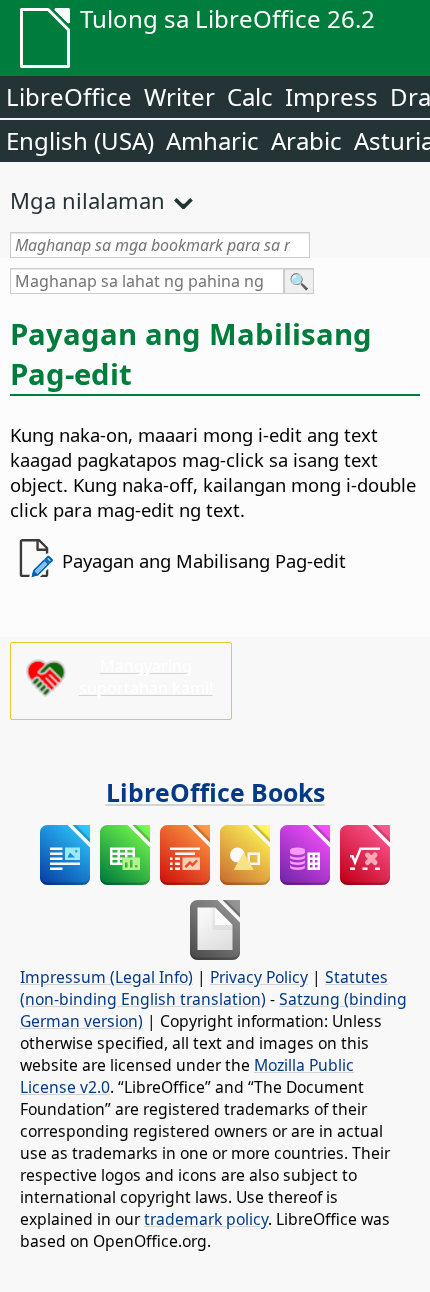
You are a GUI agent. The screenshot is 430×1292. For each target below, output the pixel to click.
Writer (179, 96)
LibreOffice (69, 96)
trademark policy (206, 1219)
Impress (331, 96)
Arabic (306, 140)
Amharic (212, 140)
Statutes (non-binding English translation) (204, 988)
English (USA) (80, 140)
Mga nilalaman (87, 200)
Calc (250, 96)
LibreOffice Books (215, 792)
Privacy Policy (259, 977)
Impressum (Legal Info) (106, 977)
